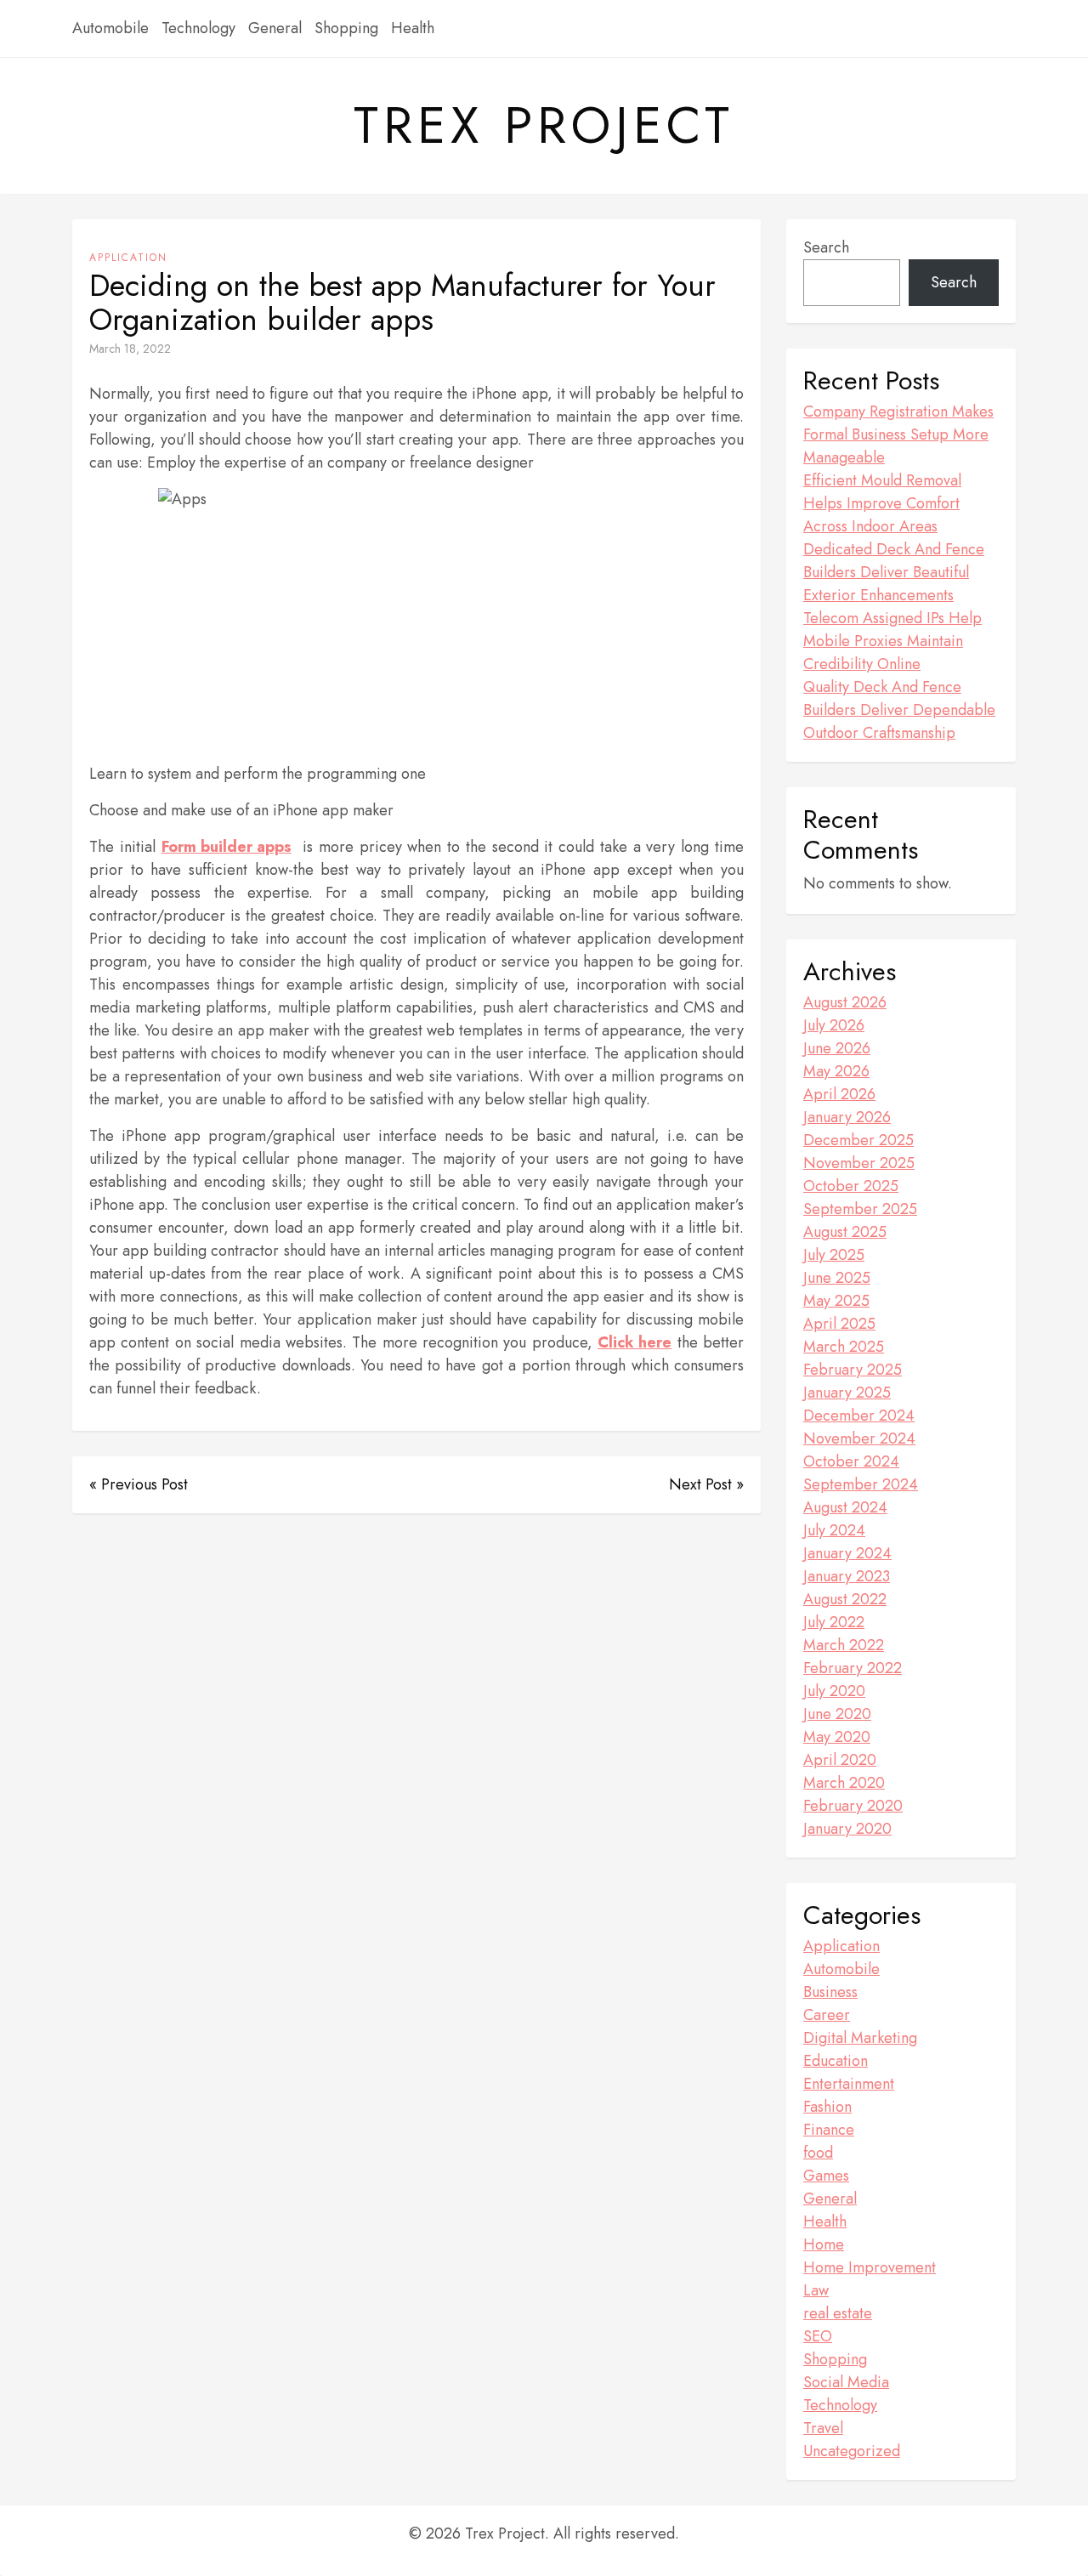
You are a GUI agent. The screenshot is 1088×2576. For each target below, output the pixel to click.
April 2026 (839, 1094)
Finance (829, 2130)
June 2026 (837, 1048)
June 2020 (837, 1714)
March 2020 (844, 1783)
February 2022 (853, 1668)
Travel (823, 2428)
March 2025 (844, 1347)
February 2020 (853, 1806)
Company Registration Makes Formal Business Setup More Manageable (898, 434)
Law (816, 2290)
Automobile (110, 28)
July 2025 (834, 1255)
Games (826, 2176)
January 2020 (847, 1829)
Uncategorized (852, 2451)
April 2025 (839, 1324)
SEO (818, 2336)
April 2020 (840, 1760)
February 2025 (853, 1370)
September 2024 (861, 1484)
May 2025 (836, 1301)
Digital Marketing (860, 2038)
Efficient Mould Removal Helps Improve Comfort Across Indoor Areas (882, 503)
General (275, 28)
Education (836, 2061)
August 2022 (845, 1599)
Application (128, 258)
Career (827, 2015)
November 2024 (859, 1438)
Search (826, 247)
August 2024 (845, 1507)
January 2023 (847, 1576)
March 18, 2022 (130, 349)
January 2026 (847, 1117)
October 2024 (851, 1461)
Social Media (846, 2382)
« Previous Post (139, 1484)
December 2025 (858, 1140)
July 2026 (834, 1025)
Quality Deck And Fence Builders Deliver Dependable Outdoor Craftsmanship (899, 710)
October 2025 (851, 1186)
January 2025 (847, 1393)
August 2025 (845, 1232)
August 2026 (845, 1002)
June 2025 (837, 1278)
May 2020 (837, 1737)
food (818, 2153)
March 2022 (844, 1645)
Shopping (346, 28)
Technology (198, 28)
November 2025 (859, 1163)
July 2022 (834, 1622)
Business (830, 1992)
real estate (838, 2313)
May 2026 (836, 1071)
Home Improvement (870, 2267)
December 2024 (859, 1416)
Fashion (827, 2107)
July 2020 (834, 1691)
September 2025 (860, 1209)
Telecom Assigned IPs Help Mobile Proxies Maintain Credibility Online (892, 641)
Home (824, 2244)
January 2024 (847, 1553)
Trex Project (544, 126)
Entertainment (849, 2084)
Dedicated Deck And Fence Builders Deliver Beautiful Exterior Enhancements (894, 572)
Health (413, 28)
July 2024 (834, 1530)
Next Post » (706, 1484)
